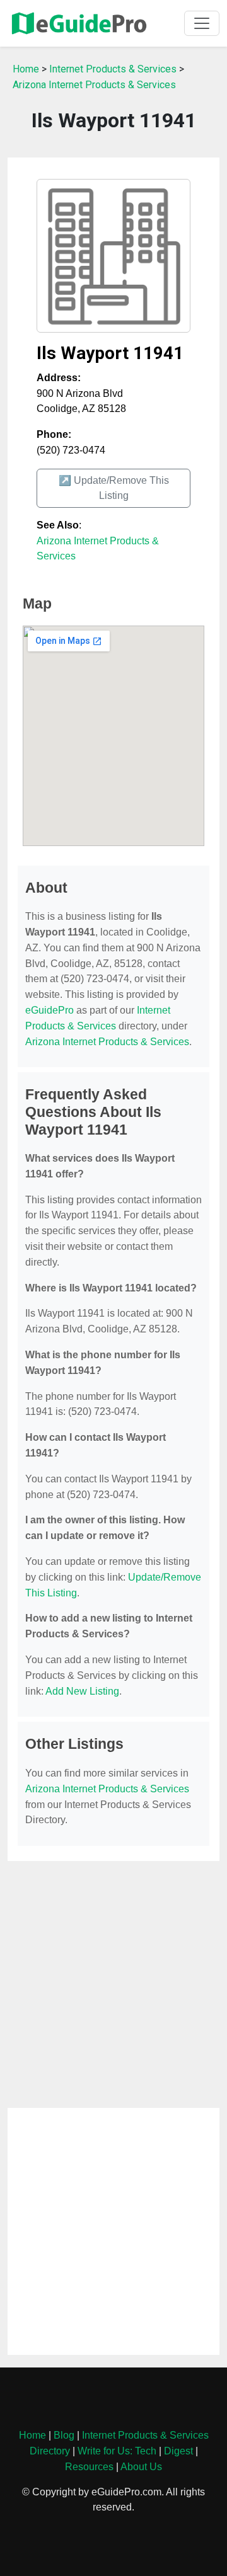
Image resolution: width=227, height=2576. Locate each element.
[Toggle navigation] (202, 23)
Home (26, 69)
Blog (64, 2435)
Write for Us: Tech (117, 2451)
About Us (141, 2467)
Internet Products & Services (113, 69)
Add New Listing (82, 1691)
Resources (89, 2467)
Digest (178, 2451)
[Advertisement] (113, 1984)
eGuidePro (49, 1010)
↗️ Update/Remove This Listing (114, 488)
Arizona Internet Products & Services (94, 85)
